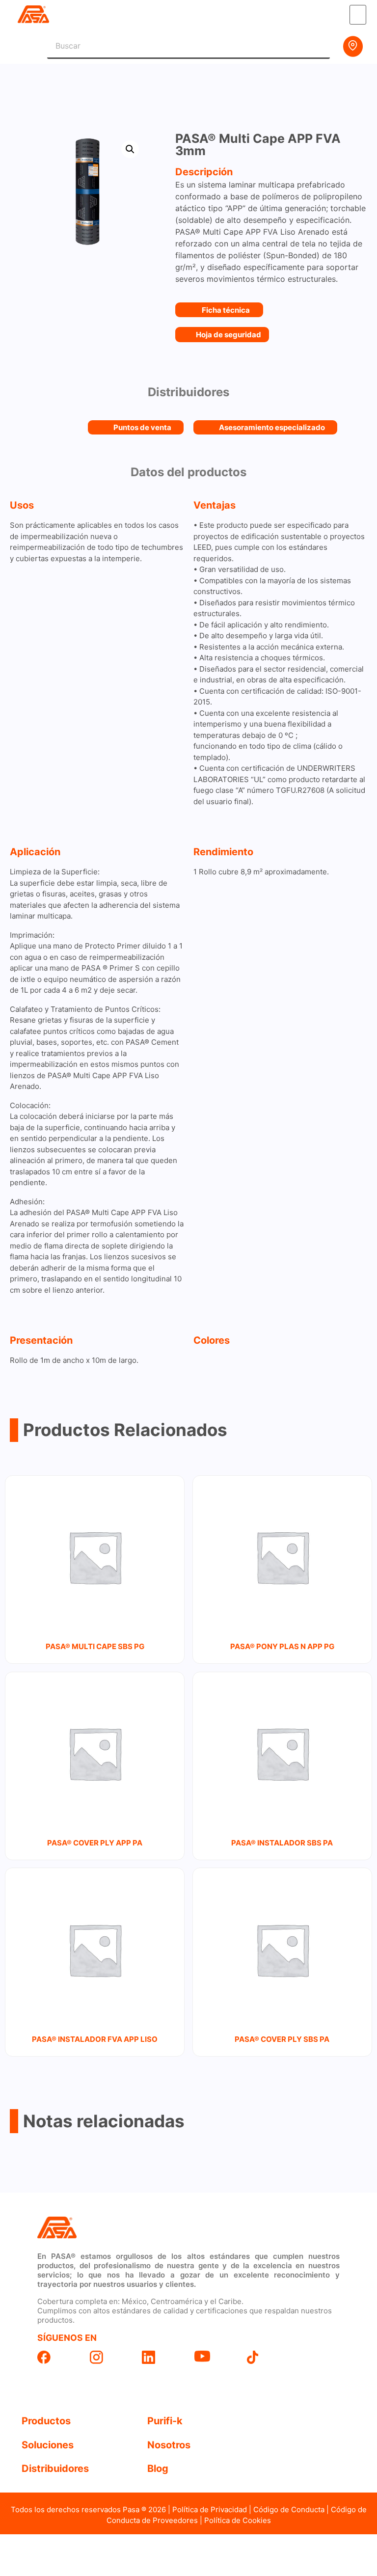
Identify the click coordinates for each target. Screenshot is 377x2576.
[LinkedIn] (162, 2357)
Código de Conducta (289, 2509)
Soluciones (48, 2445)
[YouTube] (215, 2356)
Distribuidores (55, 2468)
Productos (46, 2421)
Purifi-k (165, 2421)
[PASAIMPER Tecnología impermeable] (110, 2228)
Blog (158, 2468)
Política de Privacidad (210, 2509)
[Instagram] (110, 2357)
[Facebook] (58, 2357)
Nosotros (169, 2445)
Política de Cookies (238, 2520)
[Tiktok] (267, 2357)
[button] (358, 15)
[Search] (318, 46)
